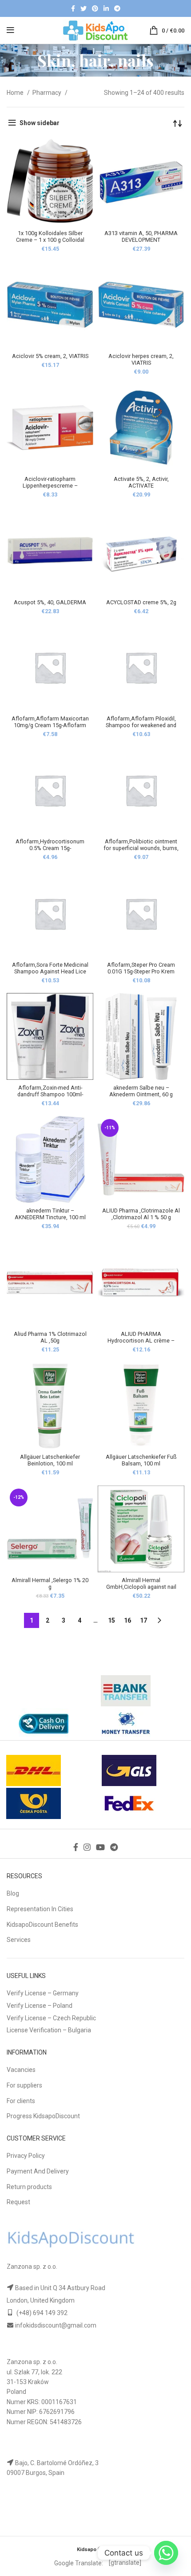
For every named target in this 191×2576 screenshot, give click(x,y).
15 (111, 1620)
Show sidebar (40, 123)
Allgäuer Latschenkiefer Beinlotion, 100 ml (50, 1460)
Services (19, 1940)
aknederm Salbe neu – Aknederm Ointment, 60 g (141, 1091)
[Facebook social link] (73, 8)
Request (18, 2202)
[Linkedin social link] (106, 8)
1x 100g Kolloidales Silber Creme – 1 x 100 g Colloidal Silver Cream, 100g (50, 240)
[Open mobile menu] (10, 30)
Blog (13, 1893)
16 (127, 1620)
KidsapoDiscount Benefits (42, 1925)
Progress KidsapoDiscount (43, 2116)
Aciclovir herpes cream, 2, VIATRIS (141, 359)
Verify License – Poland (40, 2006)
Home (16, 93)
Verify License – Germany (43, 1993)
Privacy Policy (26, 2156)
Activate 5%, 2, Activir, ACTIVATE (141, 482)
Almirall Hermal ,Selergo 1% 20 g (50, 1583)
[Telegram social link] (117, 8)
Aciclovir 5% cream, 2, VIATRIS (50, 356)
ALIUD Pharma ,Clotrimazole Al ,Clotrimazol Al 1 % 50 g (141, 1214)
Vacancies (21, 2070)
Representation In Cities (40, 1909)
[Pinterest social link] (95, 8)
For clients (21, 2101)
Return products (29, 2187)
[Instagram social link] (87, 1847)
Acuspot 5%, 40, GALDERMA (50, 602)
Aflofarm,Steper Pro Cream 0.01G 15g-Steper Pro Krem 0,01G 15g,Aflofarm (141, 971)
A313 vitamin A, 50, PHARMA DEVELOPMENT (141, 236)
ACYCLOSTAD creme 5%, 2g (141, 602)
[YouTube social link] (100, 1847)
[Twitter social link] (84, 8)
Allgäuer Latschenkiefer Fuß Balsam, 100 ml (141, 1460)
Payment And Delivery (38, 2171)
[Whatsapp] (166, 2553)
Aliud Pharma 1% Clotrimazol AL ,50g (50, 1337)
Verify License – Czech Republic (51, 2018)
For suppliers (24, 2085)
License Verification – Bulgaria (49, 2030)
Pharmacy (48, 93)
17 (143, 1620)
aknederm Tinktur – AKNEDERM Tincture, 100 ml (50, 1214)
